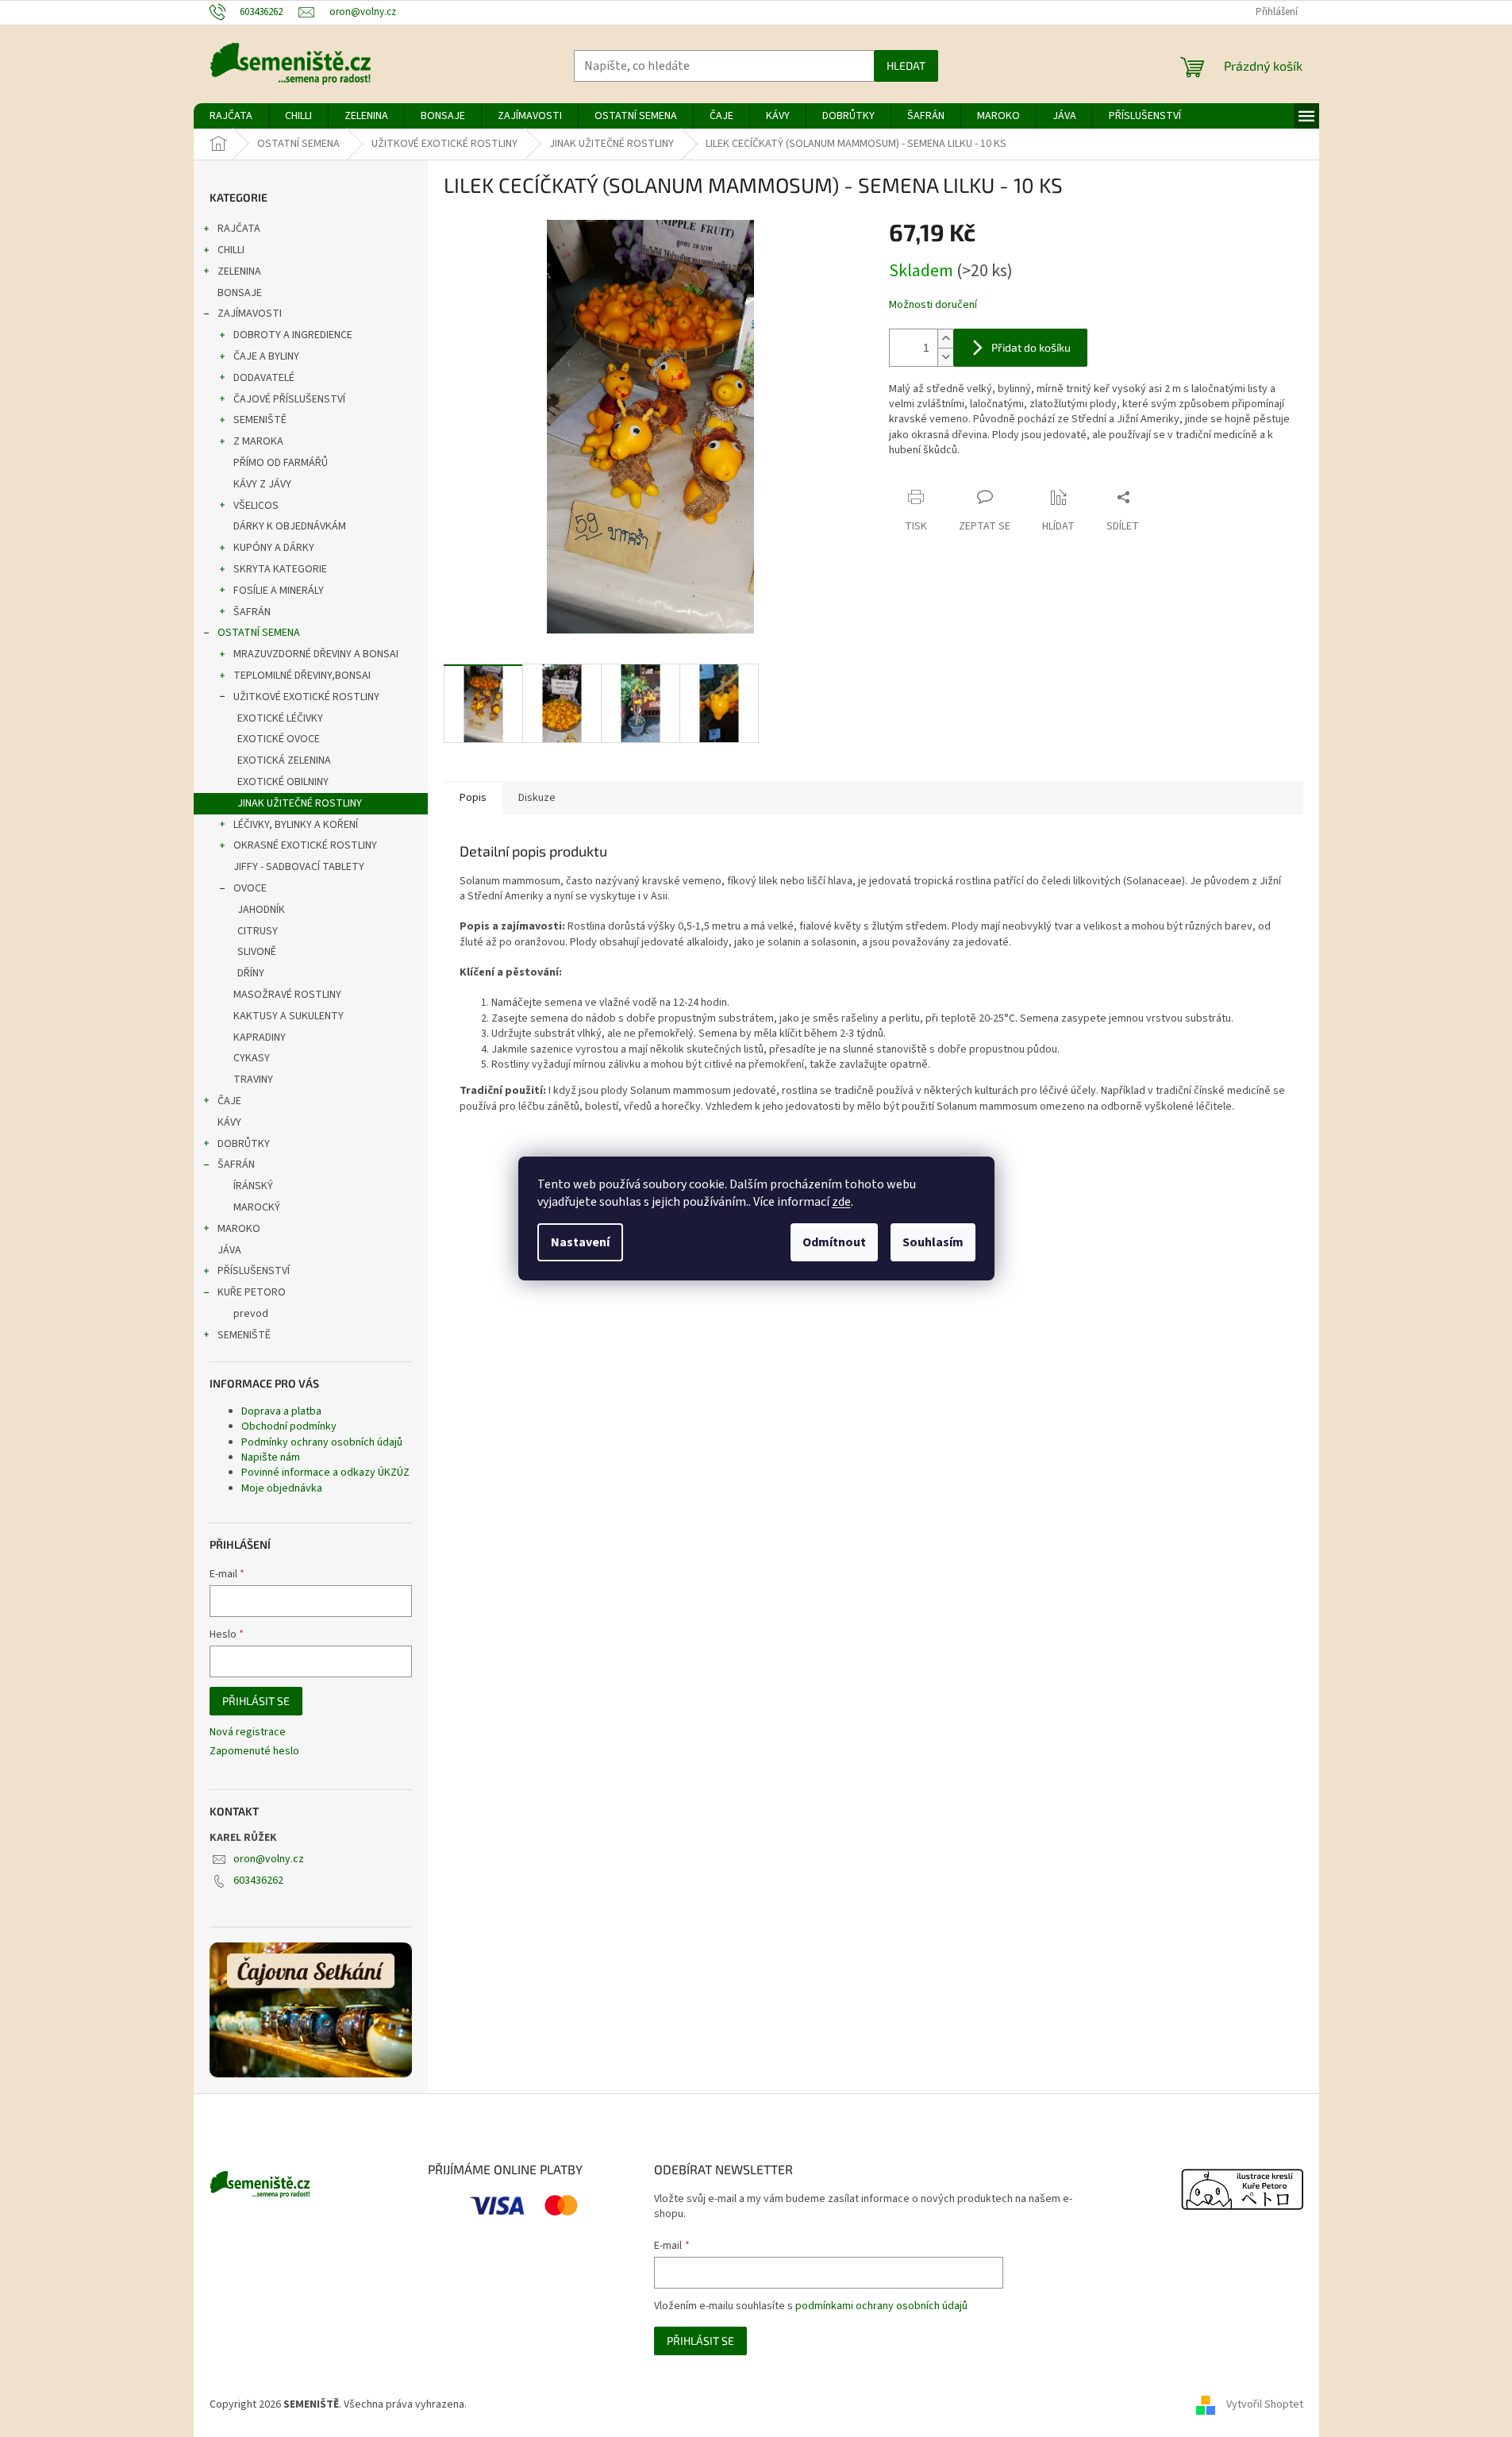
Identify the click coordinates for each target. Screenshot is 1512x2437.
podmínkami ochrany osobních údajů (881, 2306)
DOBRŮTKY (244, 1144)
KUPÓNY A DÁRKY (274, 548)
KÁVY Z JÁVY (262, 484)
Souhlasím (933, 1242)
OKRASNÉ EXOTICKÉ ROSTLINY (305, 845)
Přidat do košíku (1031, 347)
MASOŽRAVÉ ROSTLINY (287, 995)
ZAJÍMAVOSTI (250, 314)
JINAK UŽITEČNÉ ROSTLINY (300, 803)
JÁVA (229, 1250)
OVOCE (250, 888)
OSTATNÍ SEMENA (259, 633)
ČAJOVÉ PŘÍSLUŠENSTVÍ (289, 399)
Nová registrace (248, 1732)
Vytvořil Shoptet (1265, 2404)
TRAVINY (253, 1080)
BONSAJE (240, 293)
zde (841, 1202)
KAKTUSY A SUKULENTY (289, 1016)
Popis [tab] (473, 798)
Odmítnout (834, 1242)
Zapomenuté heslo (254, 1752)
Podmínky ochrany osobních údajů (322, 1442)
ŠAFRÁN (252, 612)
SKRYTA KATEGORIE (280, 569)
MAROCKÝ (257, 1207)
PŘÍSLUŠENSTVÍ (254, 1271)
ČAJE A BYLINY (266, 356)
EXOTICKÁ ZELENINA (284, 760)
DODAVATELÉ (264, 378)
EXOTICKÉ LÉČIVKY (280, 718)
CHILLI (231, 250)
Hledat (906, 65)
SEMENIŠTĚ (260, 420)
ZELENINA (239, 271)
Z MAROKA (258, 441)
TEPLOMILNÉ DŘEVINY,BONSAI (302, 676)
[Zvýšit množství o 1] (945, 339)
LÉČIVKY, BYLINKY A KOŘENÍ (296, 825)
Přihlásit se (256, 1701)
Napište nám (271, 1457)
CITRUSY (258, 931)
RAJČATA (239, 229)
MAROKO (239, 1229)
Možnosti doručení (933, 305)
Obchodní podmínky (289, 1426)
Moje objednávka (282, 1488)
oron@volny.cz (269, 1859)
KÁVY (229, 1122)
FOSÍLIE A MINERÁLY (279, 591)
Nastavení (580, 1242)
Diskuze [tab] (537, 798)
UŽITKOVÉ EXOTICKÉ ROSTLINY (306, 697)
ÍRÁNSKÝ (253, 1186)
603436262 (258, 1881)
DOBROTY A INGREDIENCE (293, 335)
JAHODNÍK (261, 910)
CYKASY (252, 1058)
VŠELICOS (256, 506)
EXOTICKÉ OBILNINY (283, 782)
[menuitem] (231, 116)
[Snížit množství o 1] (945, 357)
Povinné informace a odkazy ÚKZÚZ (325, 1473)
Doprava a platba (281, 1411)
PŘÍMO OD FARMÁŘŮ (281, 463)
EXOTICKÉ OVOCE (279, 739)
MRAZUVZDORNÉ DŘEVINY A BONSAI (316, 654)
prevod (251, 1314)
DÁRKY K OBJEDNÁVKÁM (290, 526)
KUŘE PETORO (252, 1292)
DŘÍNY (251, 973)
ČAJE (229, 1101)
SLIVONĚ (257, 952)
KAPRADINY (260, 1038)
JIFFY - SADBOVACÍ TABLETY (299, 867)
